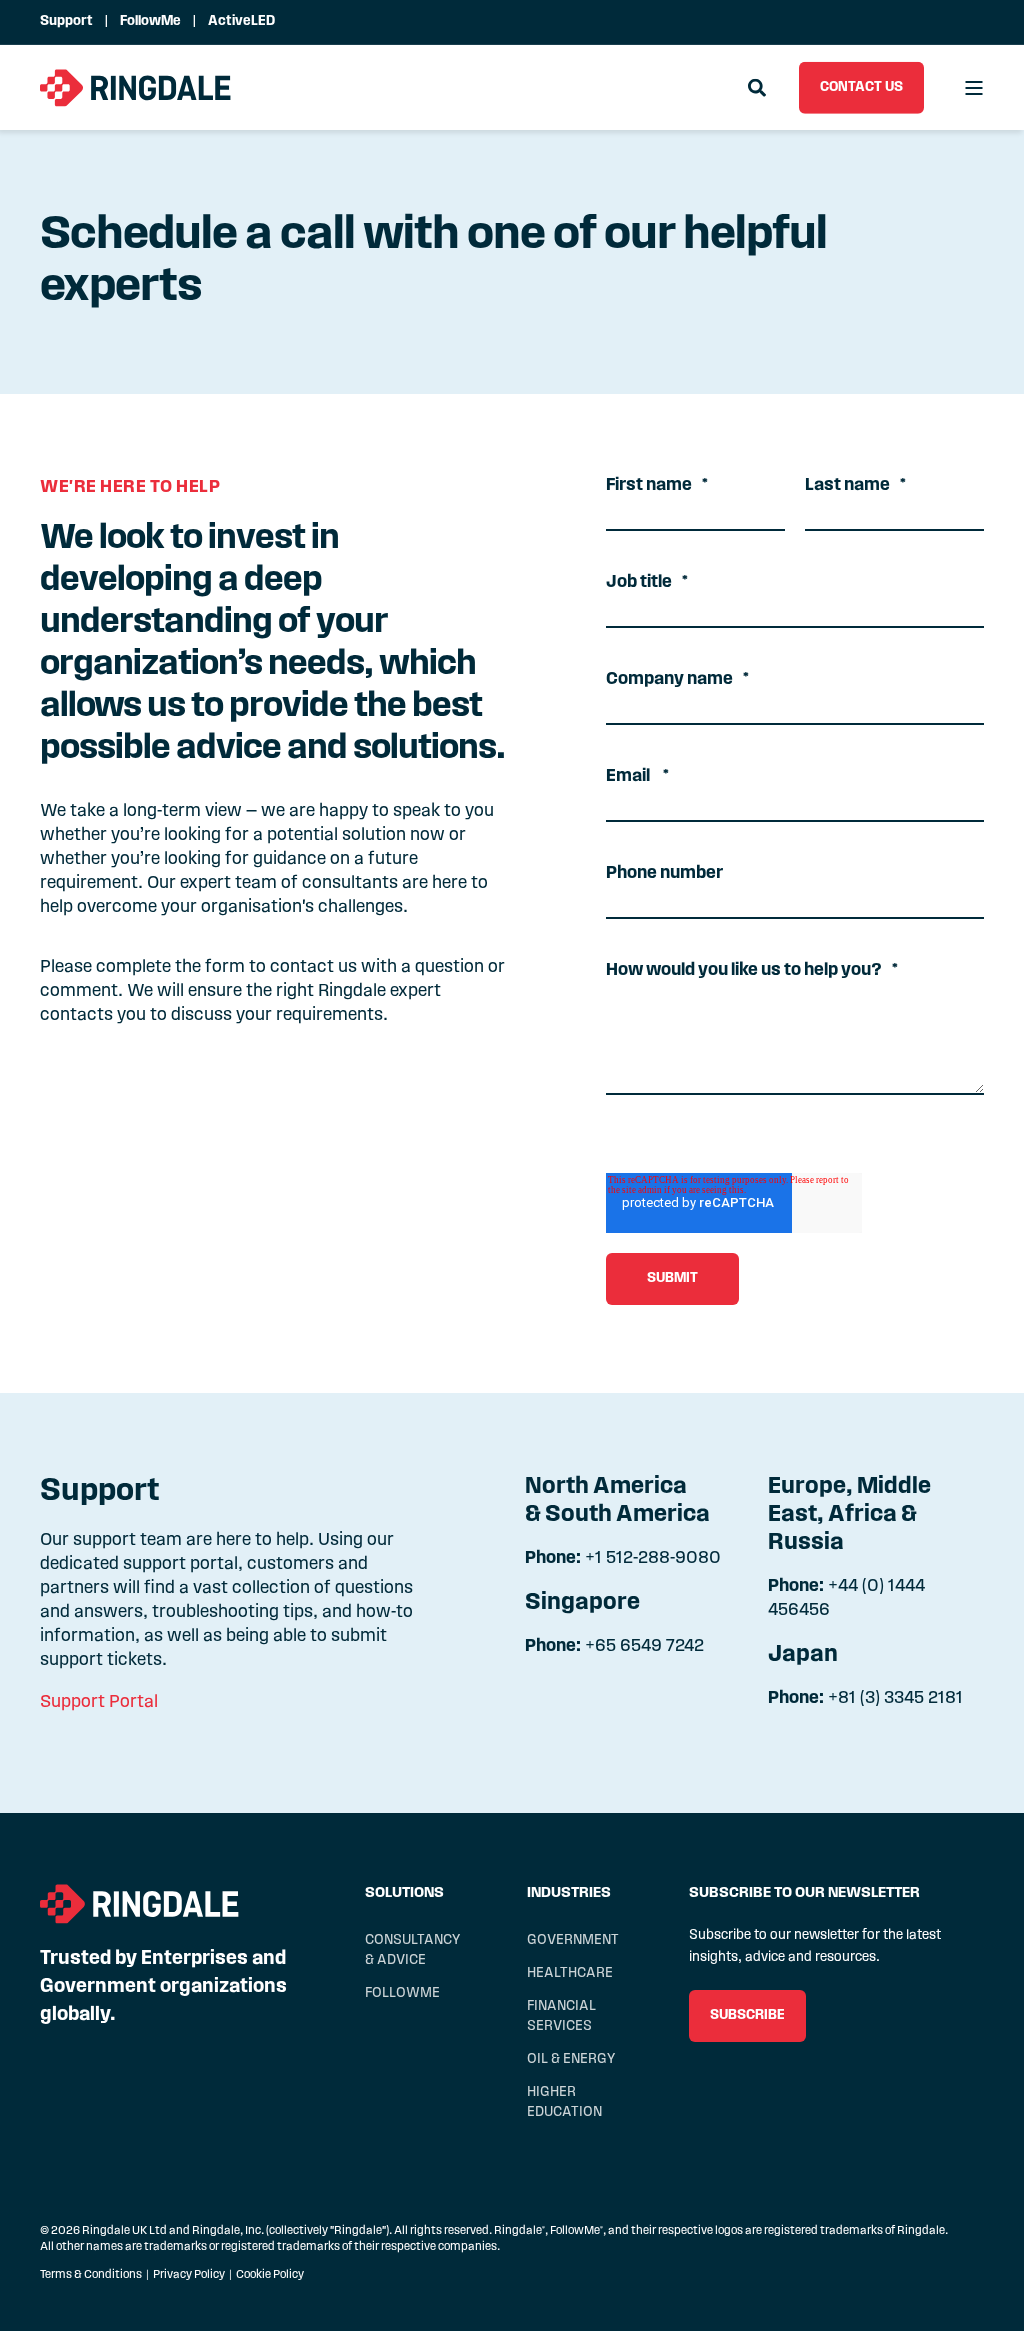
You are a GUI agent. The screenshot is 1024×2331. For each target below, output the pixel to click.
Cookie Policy (270, 2275)
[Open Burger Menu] (974, 88)
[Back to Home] (136, 87)
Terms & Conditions (91, 2275)
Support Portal (99, 1703)
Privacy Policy (189, 2275)
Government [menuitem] (573, 1940)
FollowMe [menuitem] (150, 22)
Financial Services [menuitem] (561, 2016)
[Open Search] (758, 88)
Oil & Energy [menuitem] (571, 2059)
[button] (40, 2291)
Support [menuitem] (66, 22)
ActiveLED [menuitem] (241, 22)
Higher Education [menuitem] (564, 2102)
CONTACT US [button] (861, 86)
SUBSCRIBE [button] (747, 2015)
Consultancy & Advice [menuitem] (412, 1950)
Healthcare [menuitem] (570, 1973)
